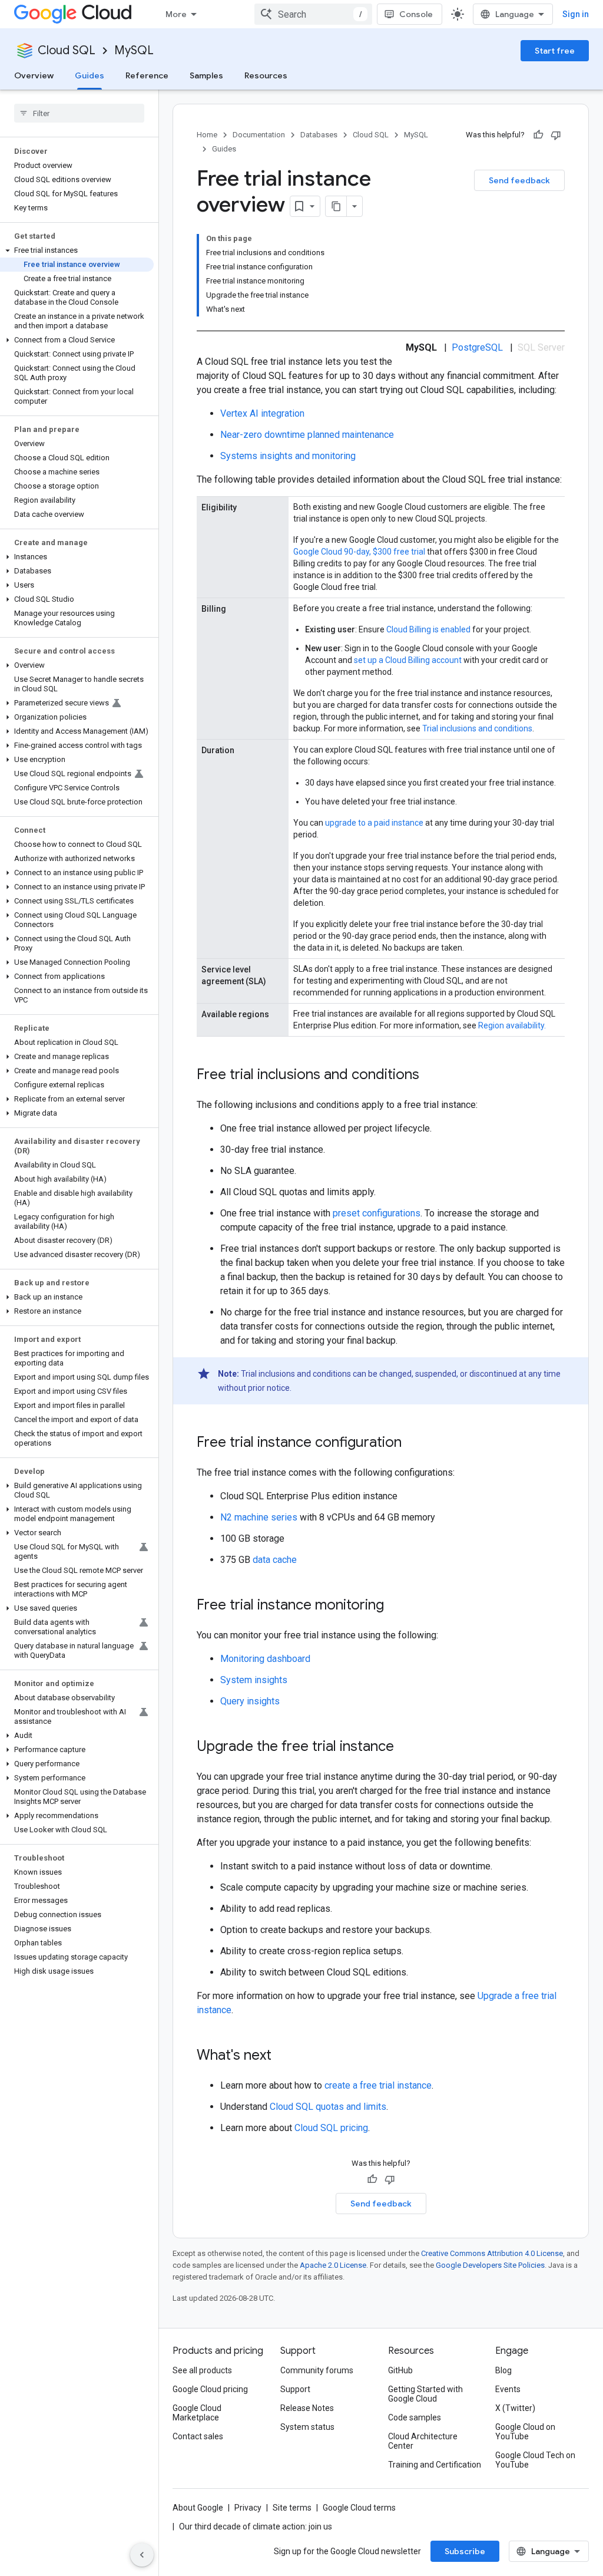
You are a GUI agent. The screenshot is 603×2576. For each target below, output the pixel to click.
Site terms (292, 2508)
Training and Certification (435, 2465)
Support (295, 2389)
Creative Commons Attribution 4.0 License (492, 2253)
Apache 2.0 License (333, 2265)
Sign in (576, 14)
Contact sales (198, 2436)
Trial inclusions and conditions (477, 728)
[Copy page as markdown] (336, 206)
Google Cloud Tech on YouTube (535, 2460)
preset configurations (377, 1213)
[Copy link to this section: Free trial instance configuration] (413, 1443)
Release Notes (307, 2408)
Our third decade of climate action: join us (256, 2526)
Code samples (415, 2417)
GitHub (400, 2370)
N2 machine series (259, 1517)
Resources (266, 75)
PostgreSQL (477, 347)
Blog (503, 2370)
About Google (198, 2508)
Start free (555, 51)
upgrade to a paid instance (374, 823)
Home (207, 135)
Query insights (250, 1701)
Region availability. (512, 1025)
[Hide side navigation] (142, 2555)
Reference (147, 75)
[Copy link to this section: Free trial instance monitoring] (396, 1606)
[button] (77, 250)
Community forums (317, 2370)
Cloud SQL (67, 50)
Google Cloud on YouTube (525, 2432)
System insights (254, 1680)
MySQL (134, 50)
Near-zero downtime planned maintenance (307, 435)
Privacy (248, 2508)
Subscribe (465, 2551)
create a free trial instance (378, 2085)
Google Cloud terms (359, 2508)
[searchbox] (79, 113)
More (176, 14)
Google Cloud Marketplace (197, 2413)
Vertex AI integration (262, 413)
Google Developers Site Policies (490, 2265)
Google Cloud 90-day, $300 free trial (359, 552)
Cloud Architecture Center (423, 2441)
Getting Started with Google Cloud (425, 2394)
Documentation (259, 135)
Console (416, 14)
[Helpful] (538, 135)
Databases (319, 135)
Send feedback (519, 180)
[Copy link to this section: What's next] (283, 2056)
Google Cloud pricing (210, 2389)
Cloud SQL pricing (331, 2128)
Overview (34, 75)
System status (307, 2427)
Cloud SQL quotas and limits (328, 2107)
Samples (206, 75)
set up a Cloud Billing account (408, 660)
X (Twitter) (515, 2408)
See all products (202, 2370)
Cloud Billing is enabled (428, 629)
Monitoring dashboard (265, 1659)
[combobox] (313, 14)
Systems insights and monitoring (288, 456)
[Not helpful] (556, 135)
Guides (90, 75)
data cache (275, 1560)
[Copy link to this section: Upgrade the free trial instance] (406, 1747)
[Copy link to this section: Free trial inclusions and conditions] (431, 1076)
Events (508, 2389)
